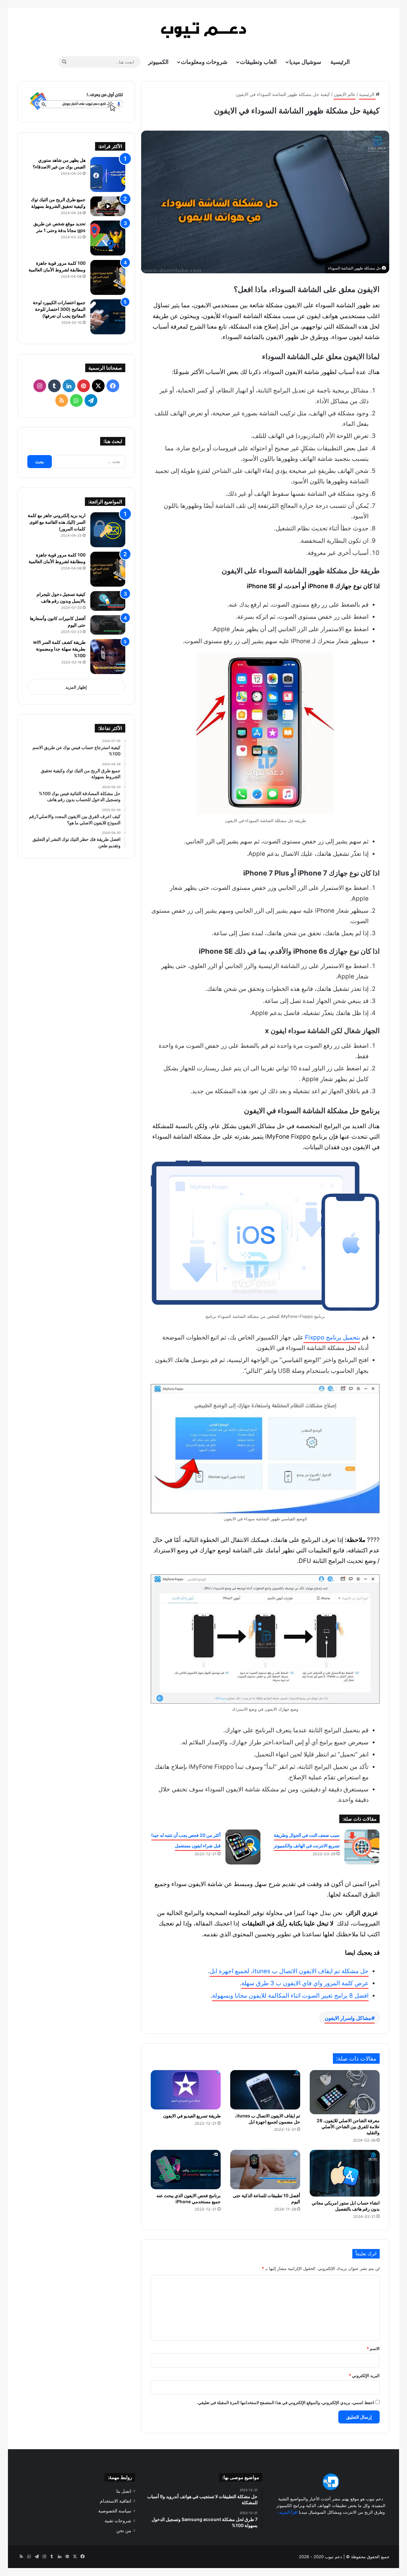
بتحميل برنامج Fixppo (332, 1337)
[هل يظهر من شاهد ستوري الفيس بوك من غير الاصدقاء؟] (108, 174)
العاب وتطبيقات (258, 62)
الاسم (373, 2348)
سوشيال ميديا (305, 62)
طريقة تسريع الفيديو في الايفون (192, 2116)
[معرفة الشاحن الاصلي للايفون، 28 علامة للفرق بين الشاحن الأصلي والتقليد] (345, 2092)
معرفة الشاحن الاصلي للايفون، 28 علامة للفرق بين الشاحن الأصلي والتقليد (348, 2126)
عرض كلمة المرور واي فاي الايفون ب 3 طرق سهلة (305, 1983)
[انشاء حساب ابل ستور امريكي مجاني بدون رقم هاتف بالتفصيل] (345, 2173)
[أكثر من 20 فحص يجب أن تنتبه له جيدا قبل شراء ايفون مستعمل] (243, 1847)
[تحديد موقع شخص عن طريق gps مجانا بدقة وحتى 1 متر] (108, 238)
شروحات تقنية (118, 2521)
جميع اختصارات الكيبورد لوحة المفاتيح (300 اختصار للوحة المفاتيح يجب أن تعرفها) (59, 309)
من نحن (124, 2531)
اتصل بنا (124, 2491)
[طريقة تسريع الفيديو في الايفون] (186, 2090)
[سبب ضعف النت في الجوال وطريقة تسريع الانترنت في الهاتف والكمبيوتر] (362, 1847)
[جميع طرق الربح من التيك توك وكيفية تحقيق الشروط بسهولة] (108, 206)
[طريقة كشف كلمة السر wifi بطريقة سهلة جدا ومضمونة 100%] (108, 657)
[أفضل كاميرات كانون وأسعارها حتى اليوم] (108, 625)
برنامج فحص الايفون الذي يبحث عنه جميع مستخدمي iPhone (189, 2198)
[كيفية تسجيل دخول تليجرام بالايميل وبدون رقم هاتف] (108, 601)
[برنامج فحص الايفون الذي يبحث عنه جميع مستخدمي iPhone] (186, 2170)
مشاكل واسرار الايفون (348, 2018)
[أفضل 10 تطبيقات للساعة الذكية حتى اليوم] (265, 2170)
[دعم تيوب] (203, 30)
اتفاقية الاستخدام (116, 2501)
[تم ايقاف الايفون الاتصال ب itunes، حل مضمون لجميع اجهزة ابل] (265, 2090)
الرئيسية (340, 62)
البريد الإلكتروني (364, 2375)
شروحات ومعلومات (204, 62)
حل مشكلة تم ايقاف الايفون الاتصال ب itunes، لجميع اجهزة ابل (289, 1971)
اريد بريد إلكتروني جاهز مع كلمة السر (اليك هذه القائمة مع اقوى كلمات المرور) (57, 522)
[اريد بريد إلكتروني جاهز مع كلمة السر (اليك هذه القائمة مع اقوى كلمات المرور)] (108, 530)
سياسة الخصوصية (115, 2511)
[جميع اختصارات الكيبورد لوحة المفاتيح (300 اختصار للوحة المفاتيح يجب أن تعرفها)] (108, 317)
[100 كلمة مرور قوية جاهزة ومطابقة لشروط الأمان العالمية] (108, 277)
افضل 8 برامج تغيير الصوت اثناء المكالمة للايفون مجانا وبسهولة (290, 1996)
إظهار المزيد (76, 687)
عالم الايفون (345, 94)
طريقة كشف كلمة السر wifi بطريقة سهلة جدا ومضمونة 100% (59, 649)
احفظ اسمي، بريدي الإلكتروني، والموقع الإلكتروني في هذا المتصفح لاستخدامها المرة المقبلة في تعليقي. (286, 2402)
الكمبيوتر (158, 62)
